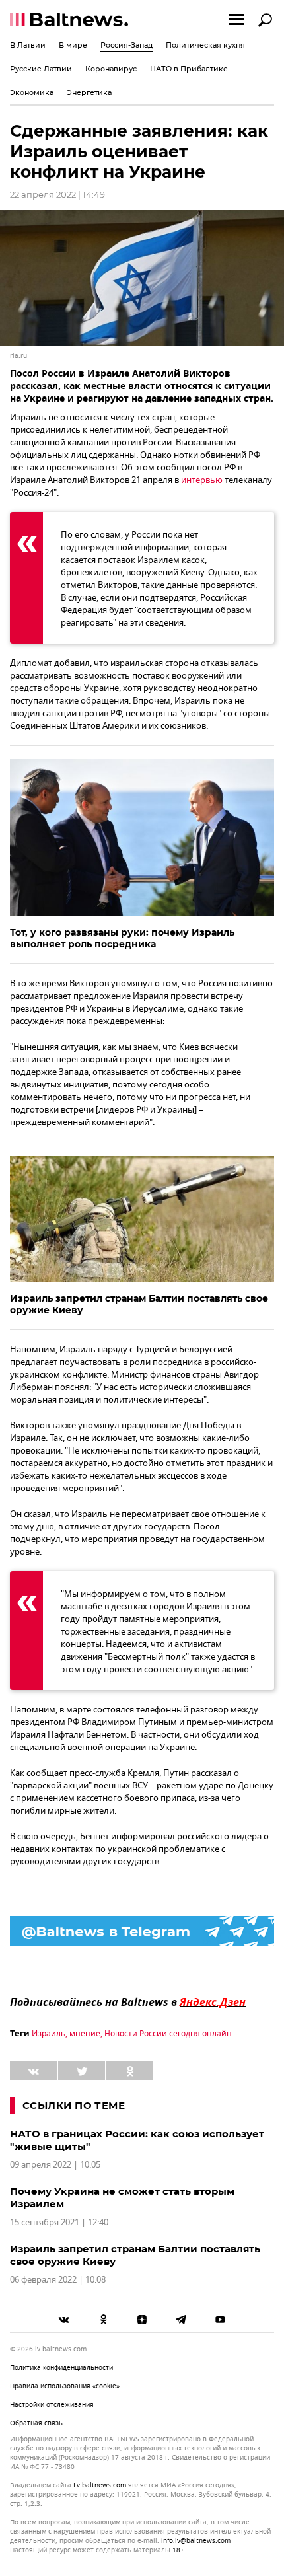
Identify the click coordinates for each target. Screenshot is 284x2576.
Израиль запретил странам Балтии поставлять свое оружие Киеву (139, 1304)
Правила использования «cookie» (65, 2386)
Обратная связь (36, 2423)
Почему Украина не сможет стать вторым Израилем (122, 2197)
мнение (85, 2034)
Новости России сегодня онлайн (168, 2034)
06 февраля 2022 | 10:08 (58, 2280)
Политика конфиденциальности (61, 2368)
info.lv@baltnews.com (196, 2541)
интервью (202, 480)
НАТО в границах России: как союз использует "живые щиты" (137, 2140)
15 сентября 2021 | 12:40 (59, 2222)
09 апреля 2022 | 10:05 (55, 2165)
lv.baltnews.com (100, 2485)
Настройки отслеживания (52, 2405)
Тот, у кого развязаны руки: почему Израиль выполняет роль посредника (122, 938)
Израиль (49, 2034)
